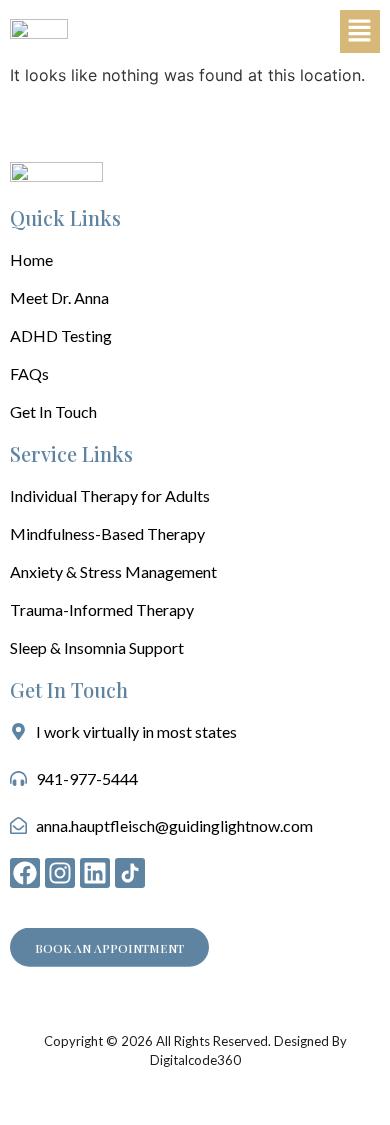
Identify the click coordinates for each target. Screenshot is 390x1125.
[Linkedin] (95, 873)
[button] (360, 31)
